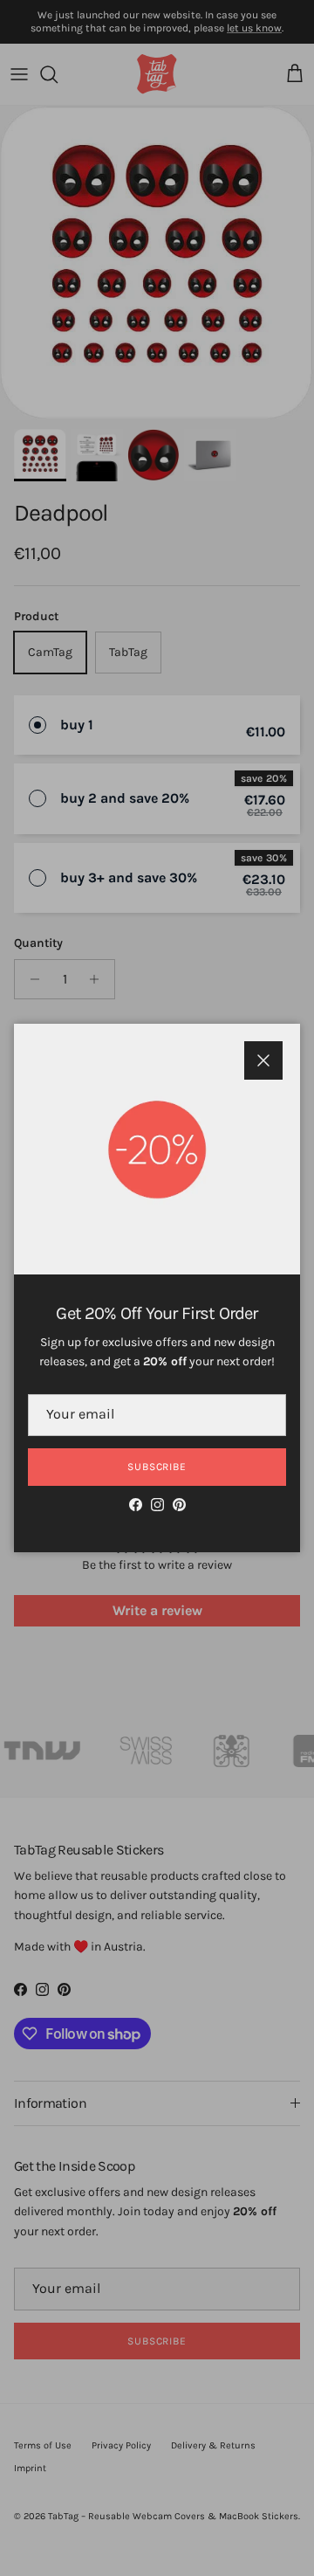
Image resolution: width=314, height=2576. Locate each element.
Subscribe (157, 1467)
